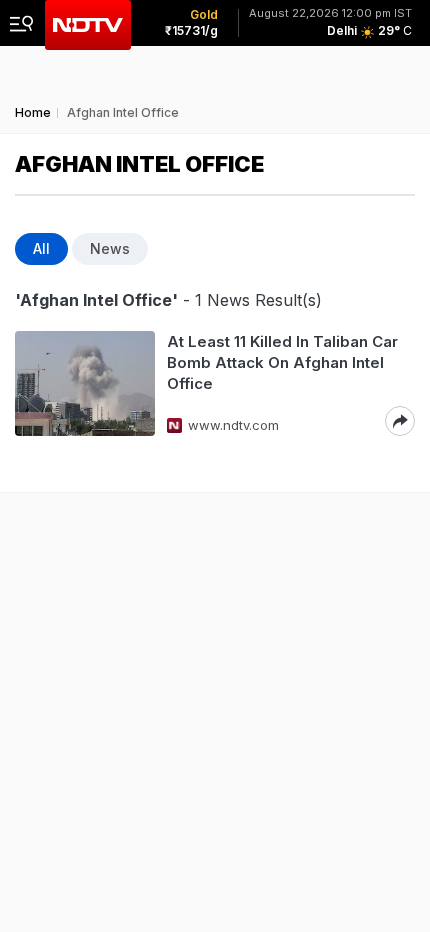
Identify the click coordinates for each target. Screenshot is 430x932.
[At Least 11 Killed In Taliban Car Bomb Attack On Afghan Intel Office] (85, 383)
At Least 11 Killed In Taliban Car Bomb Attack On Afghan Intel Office (282, 362)
